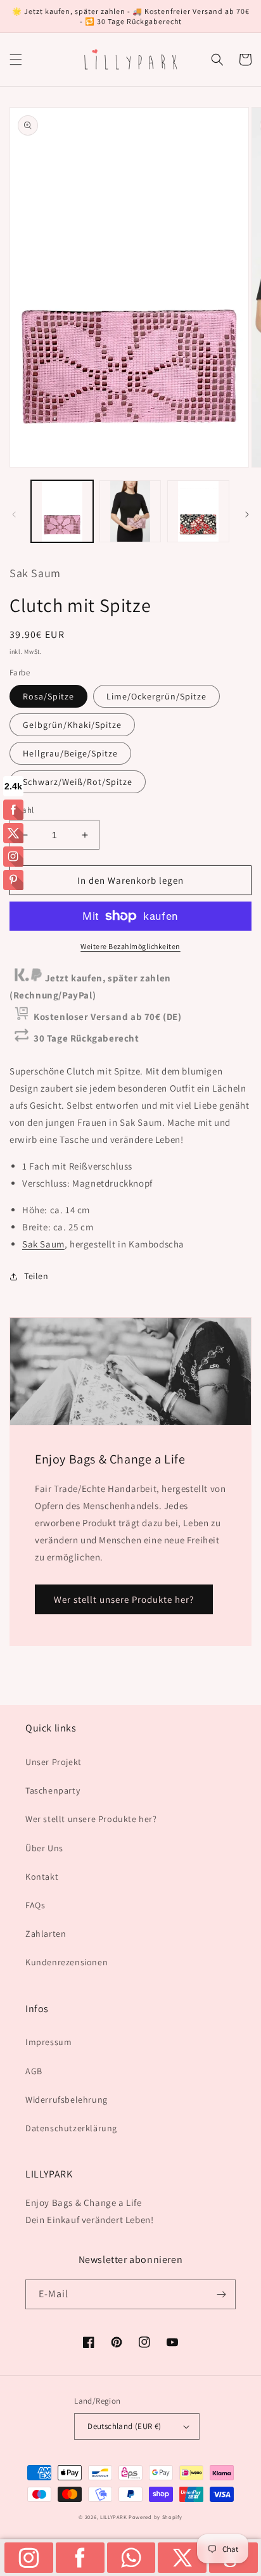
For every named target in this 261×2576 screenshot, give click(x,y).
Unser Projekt (54, 1762)
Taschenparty (53, 1790)
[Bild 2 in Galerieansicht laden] (130, 511)
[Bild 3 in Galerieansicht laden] (198, 511)
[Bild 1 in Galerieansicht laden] (62, 511)
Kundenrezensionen (67, 1962)
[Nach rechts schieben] (247, 514)
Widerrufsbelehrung (67, 2100)
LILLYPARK (113, 2517)
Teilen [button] (36, 1276)
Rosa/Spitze (48, 696)
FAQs (35, 1905)
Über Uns (44, 1848)
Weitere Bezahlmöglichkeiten (130, 946)
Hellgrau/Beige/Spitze (70, 753)
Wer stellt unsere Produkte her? (124, 1599)
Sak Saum (43, 1244)
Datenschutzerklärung (71, 2128)
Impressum (48, 2042)
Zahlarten (46, 1934)
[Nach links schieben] (14, 514)
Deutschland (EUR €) (124, 2426)
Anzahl (22, 810)
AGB (34, 2071)
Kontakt (42, 1877)
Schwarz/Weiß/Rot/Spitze (78, 782)
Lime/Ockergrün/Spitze (156, 696)
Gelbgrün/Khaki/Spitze (72, 725)
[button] (16, 60)
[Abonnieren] (221, 2294)
